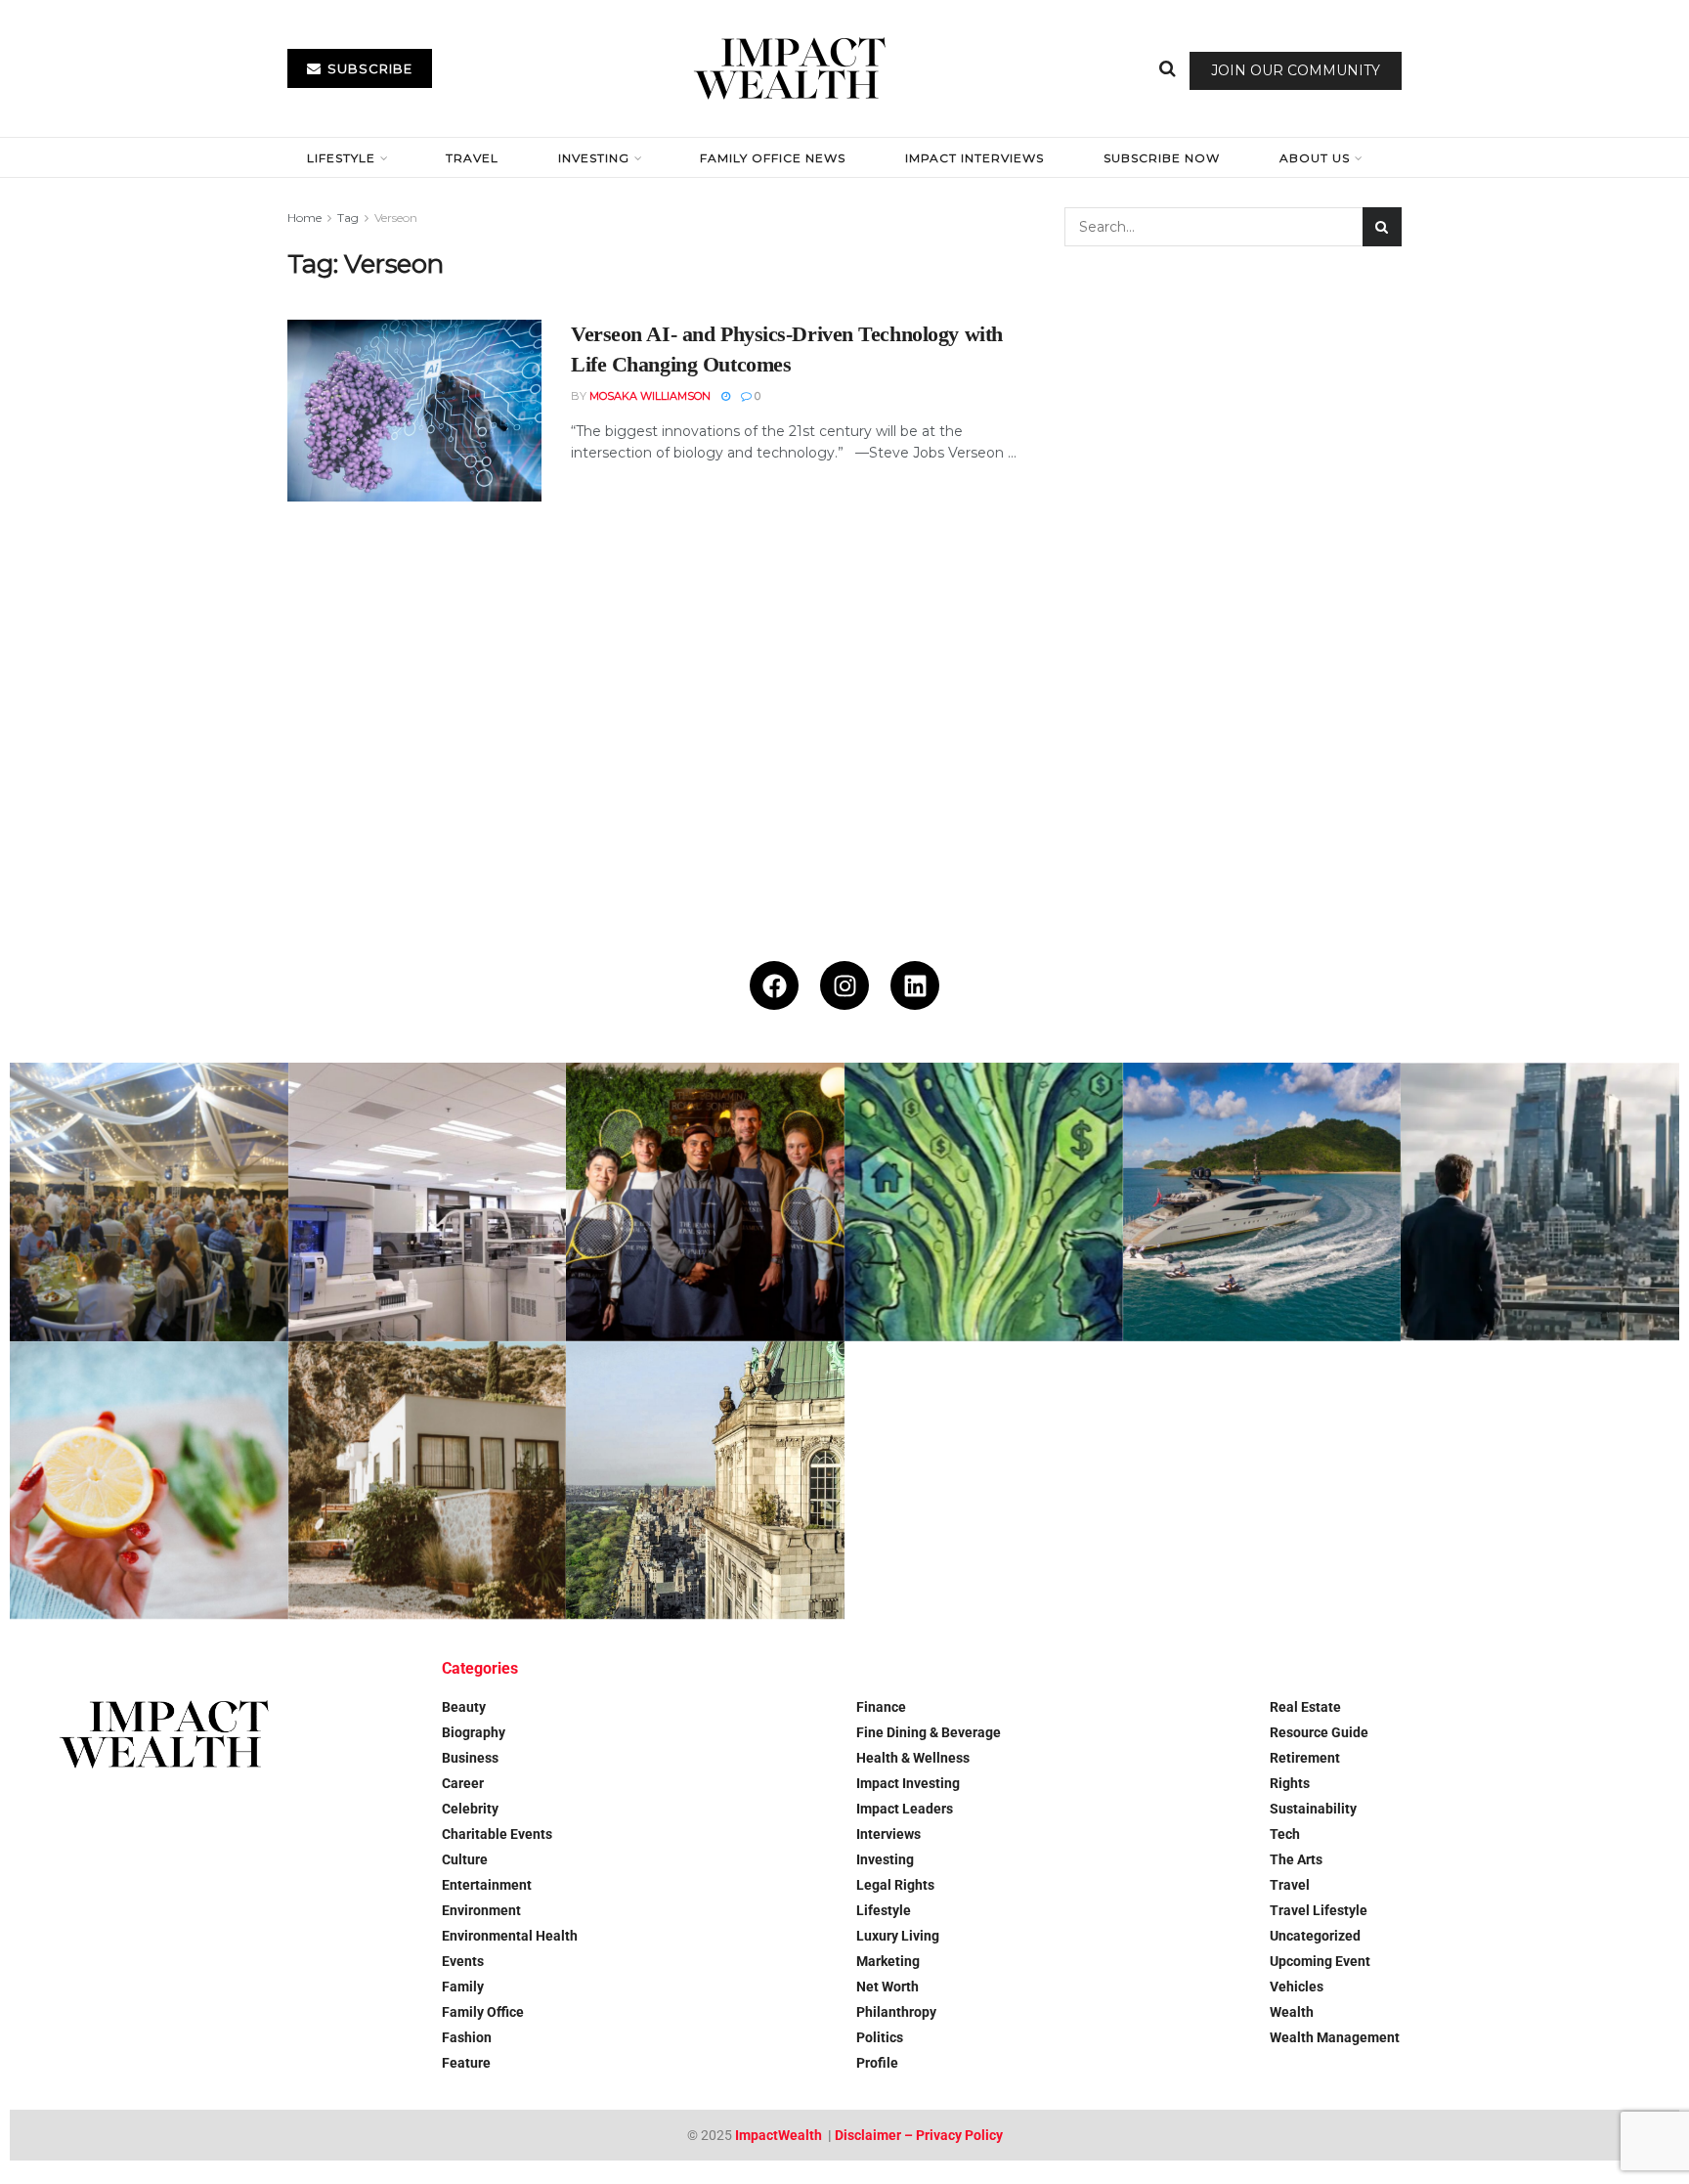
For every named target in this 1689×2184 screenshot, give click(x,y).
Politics (880, 2037)
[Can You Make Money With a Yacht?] (1262, 1202)
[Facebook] (774, 985)
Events (463, 1961)
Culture (465, 1859)
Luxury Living (898, 1936)
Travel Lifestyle (1319, 1910)
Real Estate (1305, 1707)
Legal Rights (895, 1885)
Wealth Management (1335, 2037)
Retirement (1305, 1758)
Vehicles (1297, 1987)
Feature (466, 2063)
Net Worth (888, 1987)
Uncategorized (1315, 1936)
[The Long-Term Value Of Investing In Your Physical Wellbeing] (149, 1481)
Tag (348, 218)
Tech (1285, 1834)
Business (470, 1758)
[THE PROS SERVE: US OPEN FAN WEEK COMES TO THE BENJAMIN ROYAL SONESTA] (705, 1202)
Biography (474, 1732)
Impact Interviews (974, 158)
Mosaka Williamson (650, 396)
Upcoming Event (1320, 1961)
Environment (481, 1910)
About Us (1315, 158)
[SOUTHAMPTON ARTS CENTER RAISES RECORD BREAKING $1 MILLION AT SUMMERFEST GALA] (149, 1202)
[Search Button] (1168, 68)
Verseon (396, 218)
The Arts (1296, 1859)
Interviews (888, 1834)
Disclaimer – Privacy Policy (919, 2135)
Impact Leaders (905, 1809)
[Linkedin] (915, 985)
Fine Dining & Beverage (929, 1732)
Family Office (483, 2012)
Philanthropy (896, 2012)
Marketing (888, 1961)
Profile (877, 2063)
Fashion (467, 2037)
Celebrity (470, 1809)
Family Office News (773, 158)
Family (463, 1987)
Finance (881, 1707)
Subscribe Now (1162, 158)
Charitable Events (497, 1834)
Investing (594, 158)
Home (304, 218)
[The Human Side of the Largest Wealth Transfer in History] (984, 1202)
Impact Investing (908, 1783)
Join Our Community (1296, 70)
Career (463, 1783)
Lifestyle (341, 158)
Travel (472, 158)
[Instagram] (844, 985)
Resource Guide (1319, 1732)
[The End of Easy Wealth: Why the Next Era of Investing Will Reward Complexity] (1540, 1202)
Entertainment (487, 1885)
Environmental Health (510, 1936)
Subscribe (368, 68)
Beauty (464, 1707)
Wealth (1292, 2012)
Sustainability (1313, 1809)
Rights (1290, 1783)
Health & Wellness (913, 1758)
